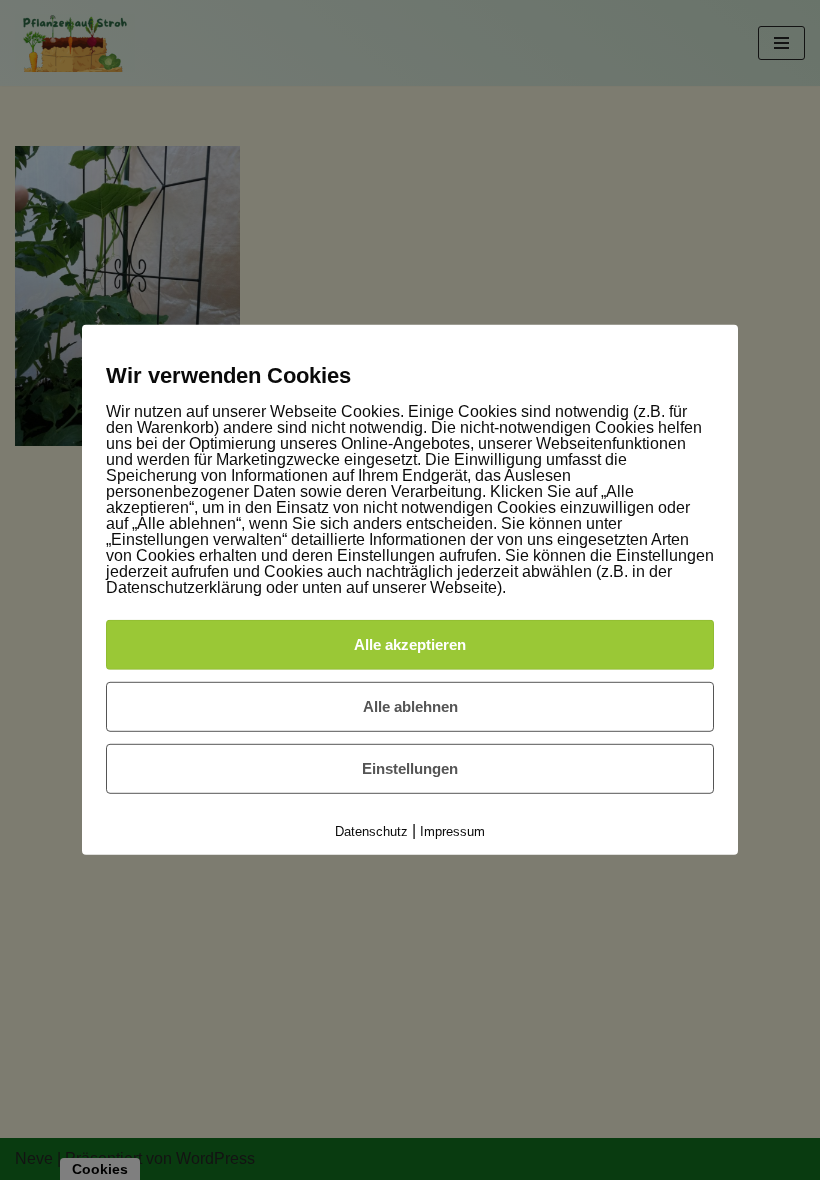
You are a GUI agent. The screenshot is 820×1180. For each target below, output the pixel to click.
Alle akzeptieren (410, 644)
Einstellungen (410, 768)
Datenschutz (371, 831)
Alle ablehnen (410, 706)
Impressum (452, 831)
